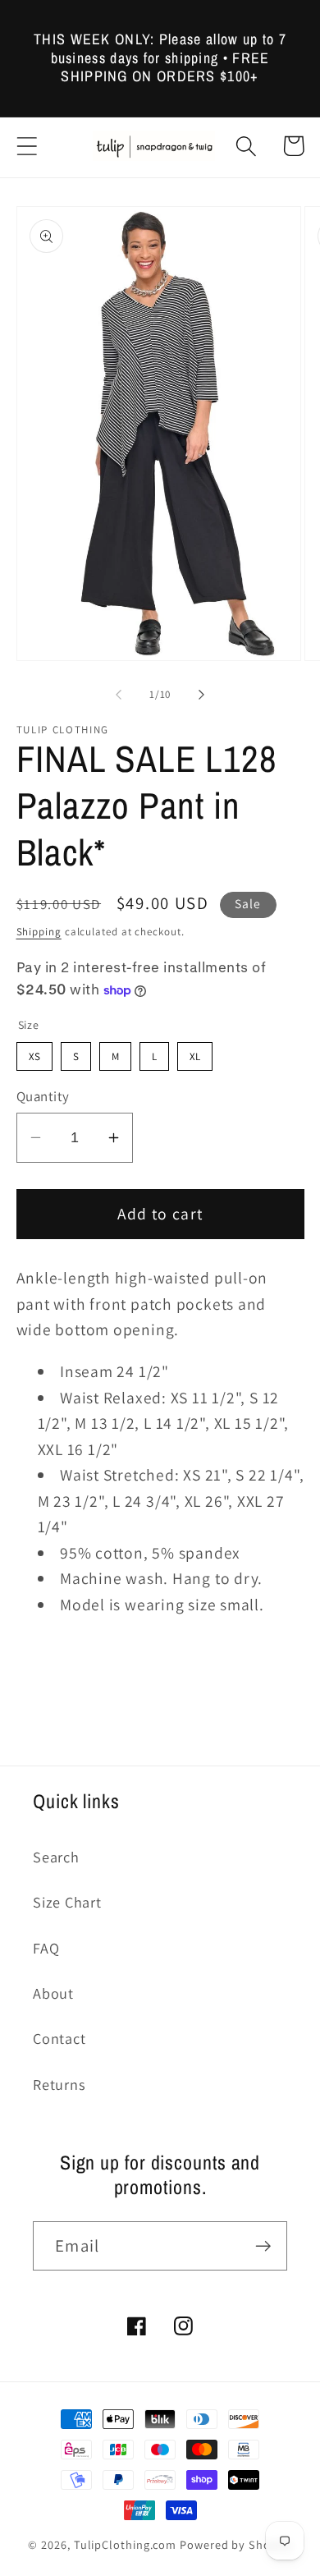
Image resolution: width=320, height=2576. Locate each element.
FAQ (46, 1948)
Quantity (43, 1096)
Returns (59, 2084)
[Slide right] (202, 695)
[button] (27, 146)
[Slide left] (118, 695)
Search (56, 1857)
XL (194, 1053)
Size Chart (67, 1902)
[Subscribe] (263, 2246)
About (53, 1993)
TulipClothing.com (125, 2544)
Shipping (39, 932)
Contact (59, 2038)
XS (34, 1053)
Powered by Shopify (235, 2544)
